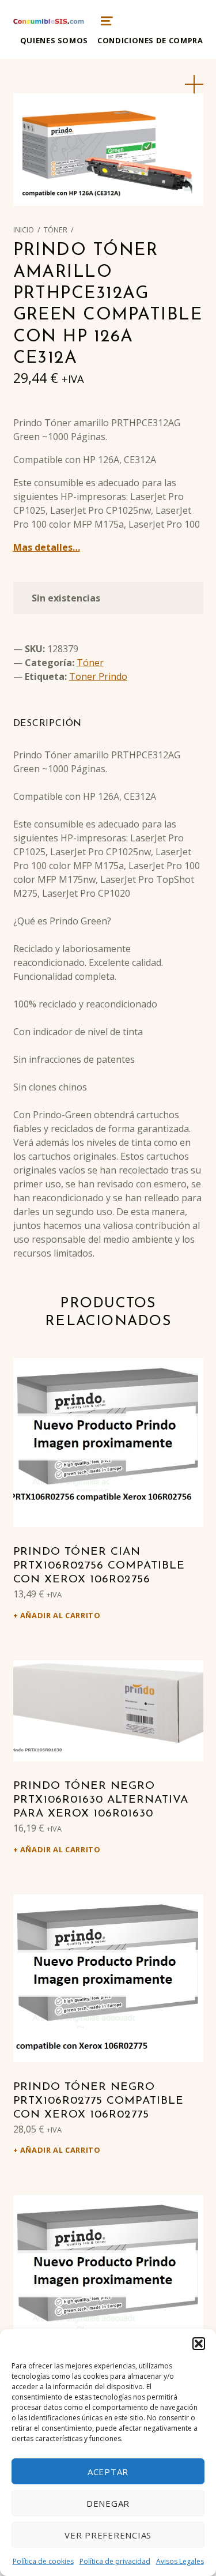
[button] (199, 2344)
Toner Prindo (98, 676)
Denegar (108, 2503)
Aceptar (108, 2472)
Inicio (24, 230)
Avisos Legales (180, 2561)
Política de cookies (43, 2561)
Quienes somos (54, 40)
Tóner (56, 230)
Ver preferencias (108, 2535)
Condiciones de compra (150, 40)
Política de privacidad (115, 2561)
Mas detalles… (47, 547)
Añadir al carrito (60, 1615)
